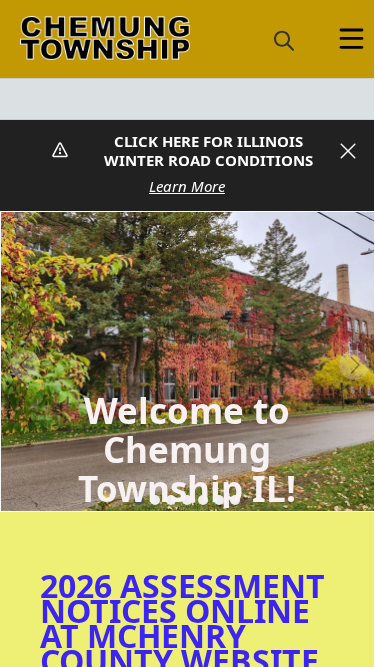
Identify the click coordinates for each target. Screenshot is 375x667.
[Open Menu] (351, 38)
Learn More (187, 186)
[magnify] (284, 40)
